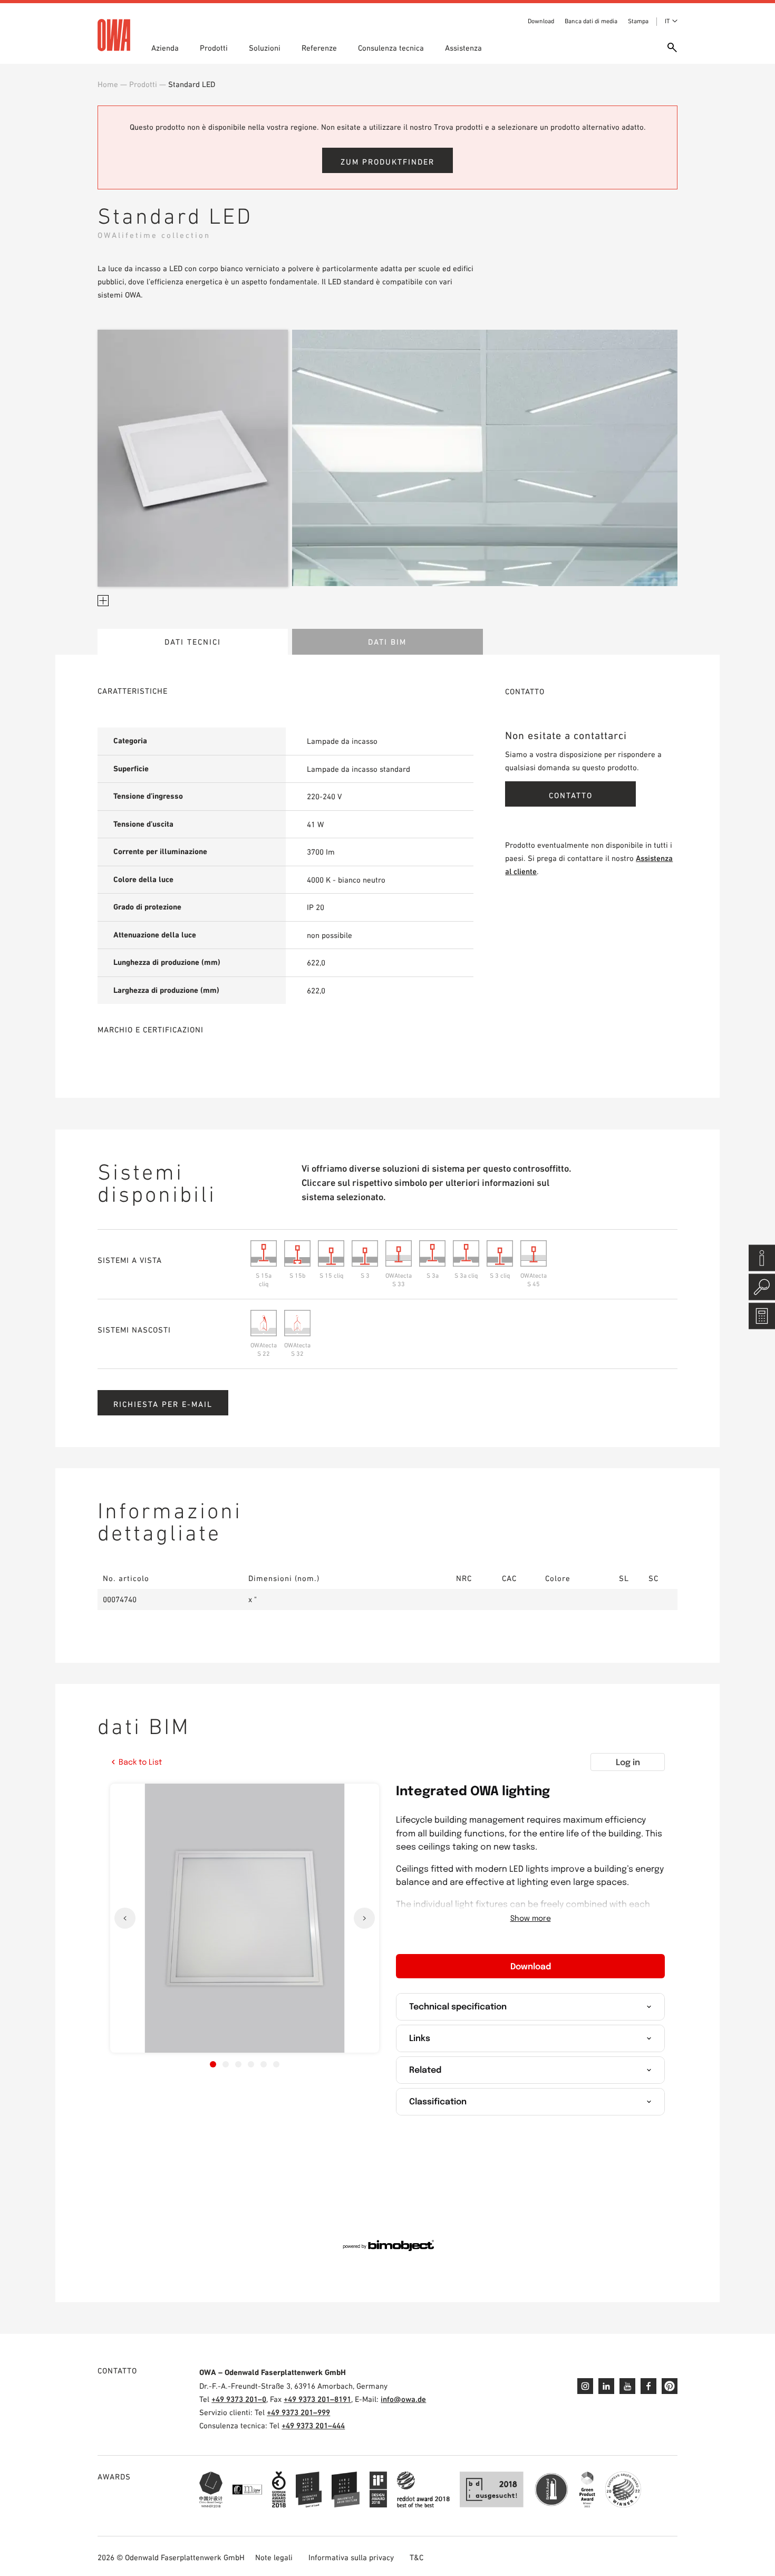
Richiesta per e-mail (163, 1404)
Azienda (165, 48)
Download (541, 21)
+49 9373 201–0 (239, 2399)
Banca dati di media (591, 21)
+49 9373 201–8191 (317, 2399)
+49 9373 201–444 (313, 2425)
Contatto (571, 795)
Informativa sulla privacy (351, 2557)
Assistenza (463, 48)
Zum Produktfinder (387, 162)
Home (108, 84)
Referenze (319, 48)
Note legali (274, 2557)
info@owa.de (403, 2399)
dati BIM (387, 642)
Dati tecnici (193, 642)
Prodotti (214, 48)
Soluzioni (265, 48)
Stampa (638, 21)
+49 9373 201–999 (298, 2412)
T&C (416, 2557)
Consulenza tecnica (391, 48)
